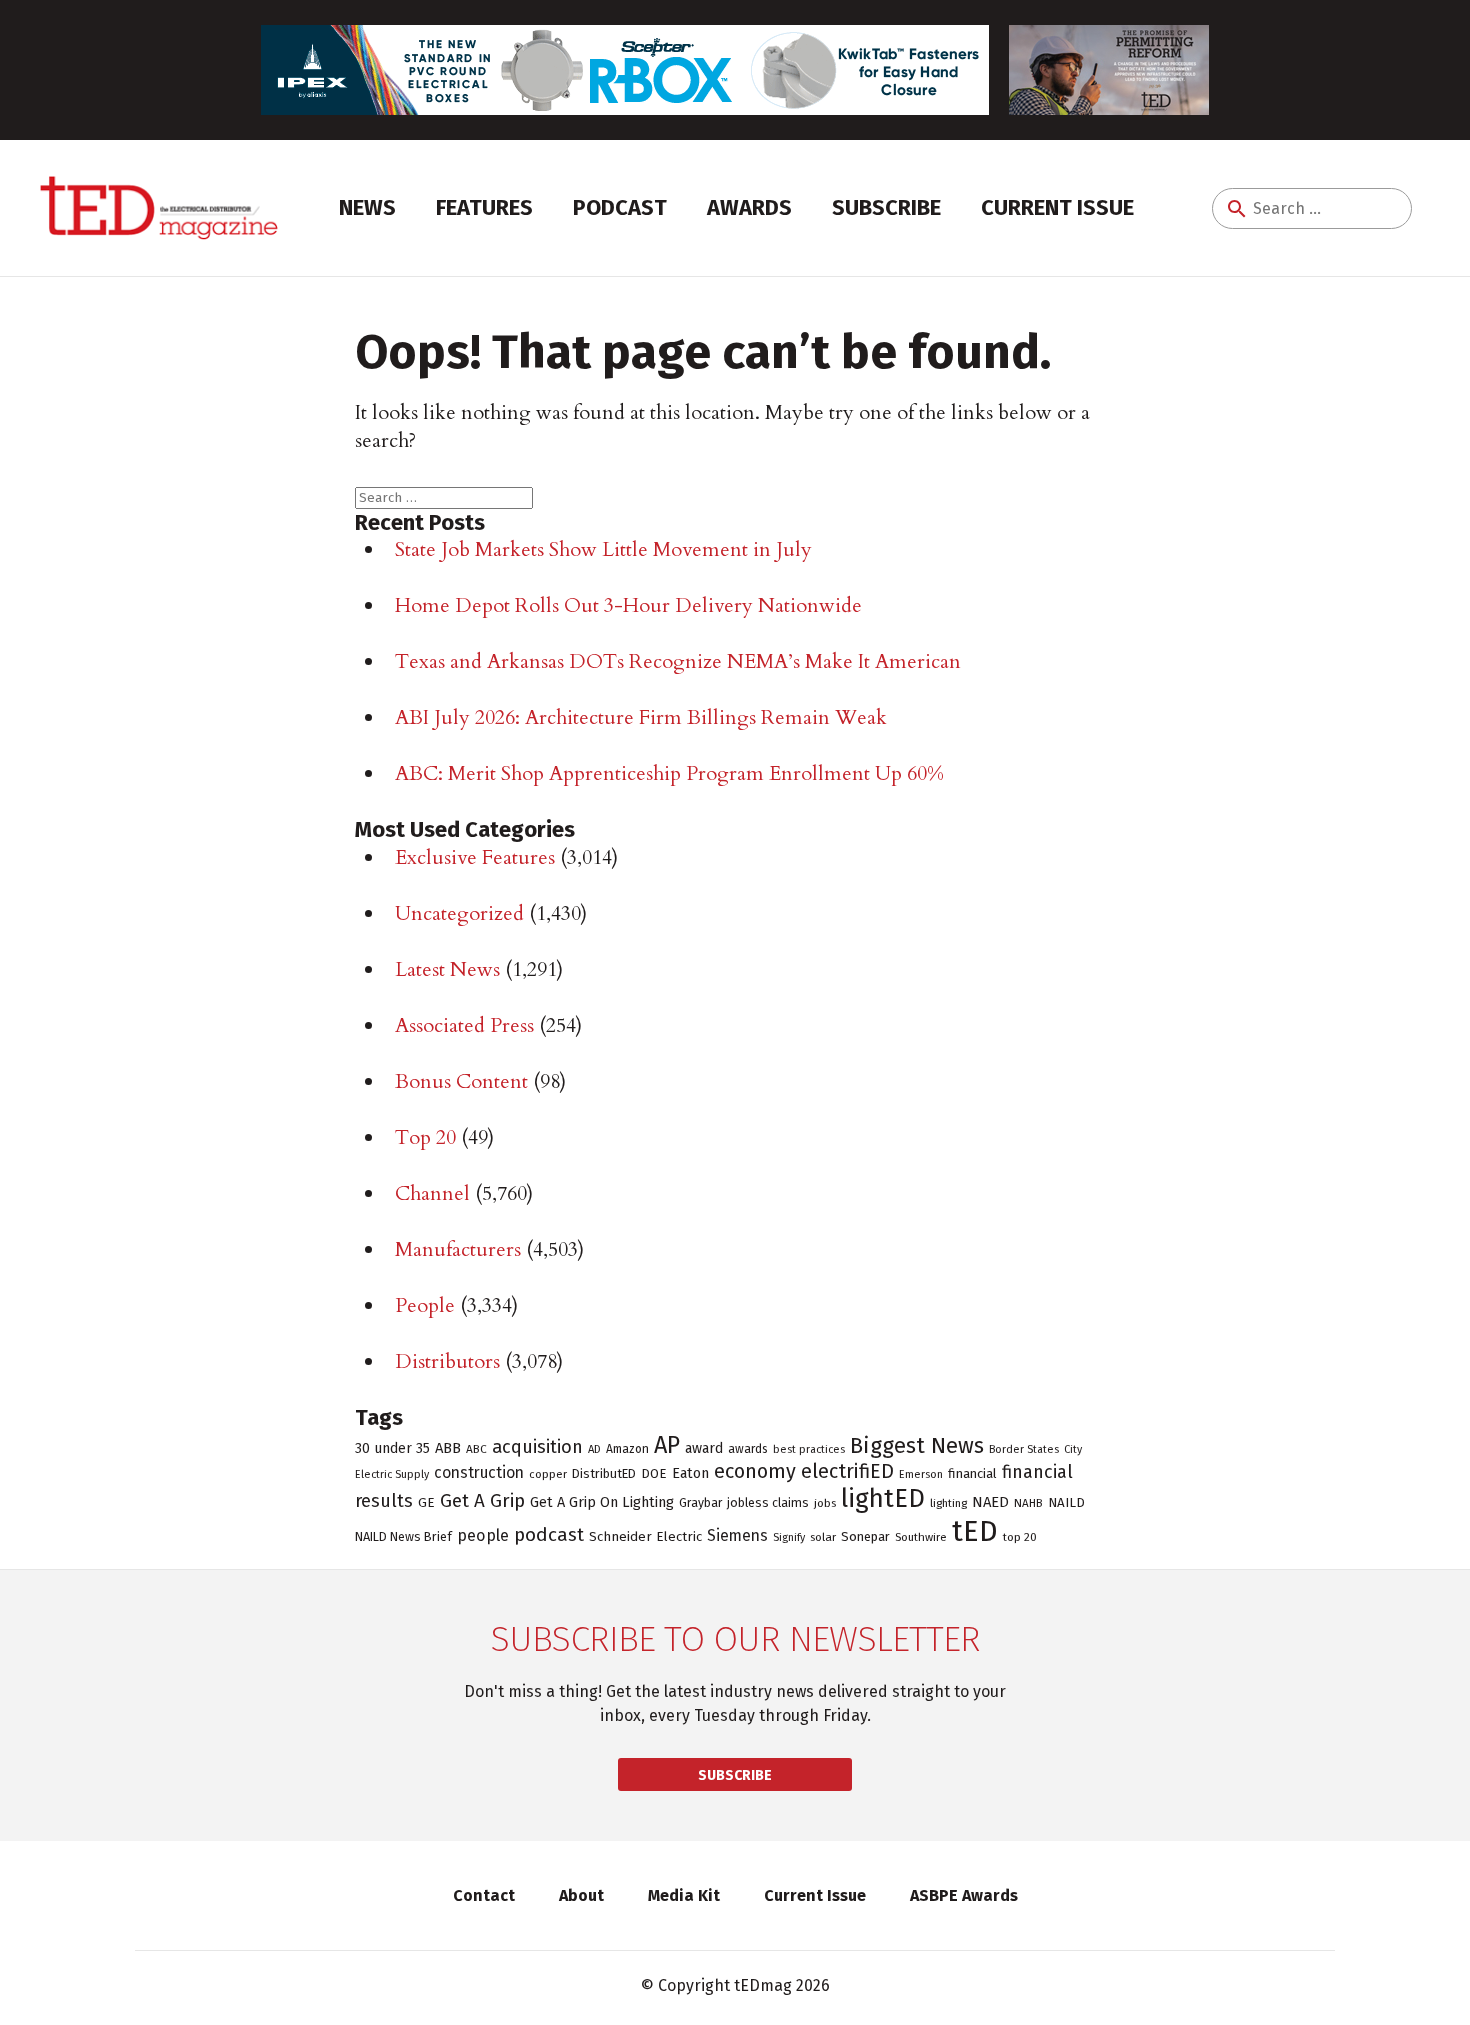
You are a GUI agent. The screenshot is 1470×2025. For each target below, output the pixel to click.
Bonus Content (461, 1081)
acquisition (537, 1447)
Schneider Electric (645, 1537)
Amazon (627, 1449)
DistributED (604, 1473)
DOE (654, 1473)
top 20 (1020, 1537)
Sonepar (865, 1536)
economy (755, 1471)
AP (667, 1445)
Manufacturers (458, 1249)
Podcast (620, 207)
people (483, 1535)
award (704, 1448)
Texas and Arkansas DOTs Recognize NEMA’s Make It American (678, 661)
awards (748, 1449)
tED (975, 1531)
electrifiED (847, 1471)
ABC (476, 1449)
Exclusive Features (475, 857)
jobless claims (768, 1502)
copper (548, 1474)
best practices (809, 1449)
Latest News (447, 969)
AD (594, 1449)
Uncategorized (459, 913)
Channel (432, 1193)
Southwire (921, 1537)
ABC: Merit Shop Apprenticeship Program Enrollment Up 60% (669, 773)
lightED (883, 1498)
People (425, 1305)
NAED (990, 1502)
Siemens (737, 1535)
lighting (948, 1503)
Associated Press (464, 1025)
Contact (484, 1895)
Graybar (700, 1503)
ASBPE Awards (964, 1895)
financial (972, 1473)
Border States (1024, 1449)
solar (823, 1537)
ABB (448, 1448)
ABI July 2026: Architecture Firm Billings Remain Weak (641, 717)
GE (426, 1503)
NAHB (1028, 1503)
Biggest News (917, 1445)
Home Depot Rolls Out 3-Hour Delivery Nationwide (628, 605)
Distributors (447, 1361)
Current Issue (1057, 207)
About (581, 1895)
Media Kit (684, 1895)
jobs (825, 1503)
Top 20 (425, 1137)
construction (479, 1472)
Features (484, 207)
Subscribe (886, 207)
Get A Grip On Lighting (602, 1502)
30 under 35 (392, 1448)
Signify (789, 1537)
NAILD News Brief (403, 1536)
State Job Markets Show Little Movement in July (603, 549)
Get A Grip (482, 1500)
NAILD (1066, 1503)
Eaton (690, 1473)
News (367, 207)
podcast (549, 1534)
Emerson (921, 1474)
